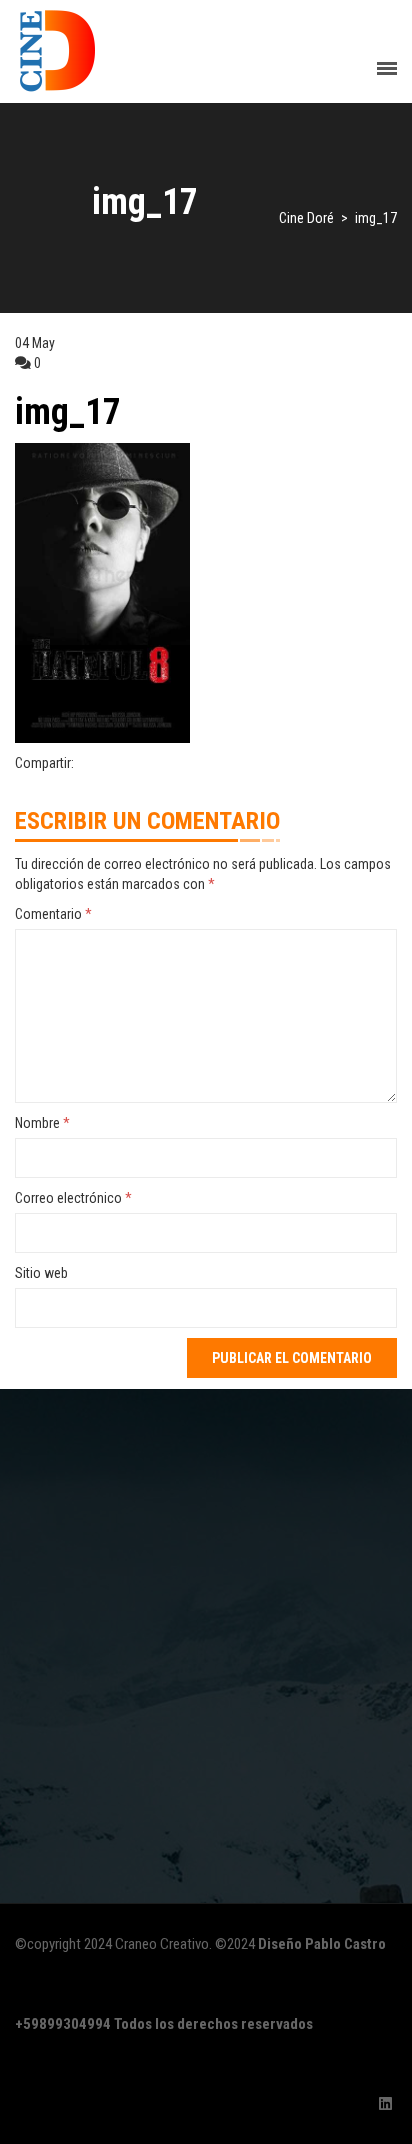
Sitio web (41, 1273)
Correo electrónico (73, 1198)
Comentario (53, 914)
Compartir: (44, 763)
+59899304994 (63, 2024)
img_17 (68, 412)
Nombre (42, 1123)
